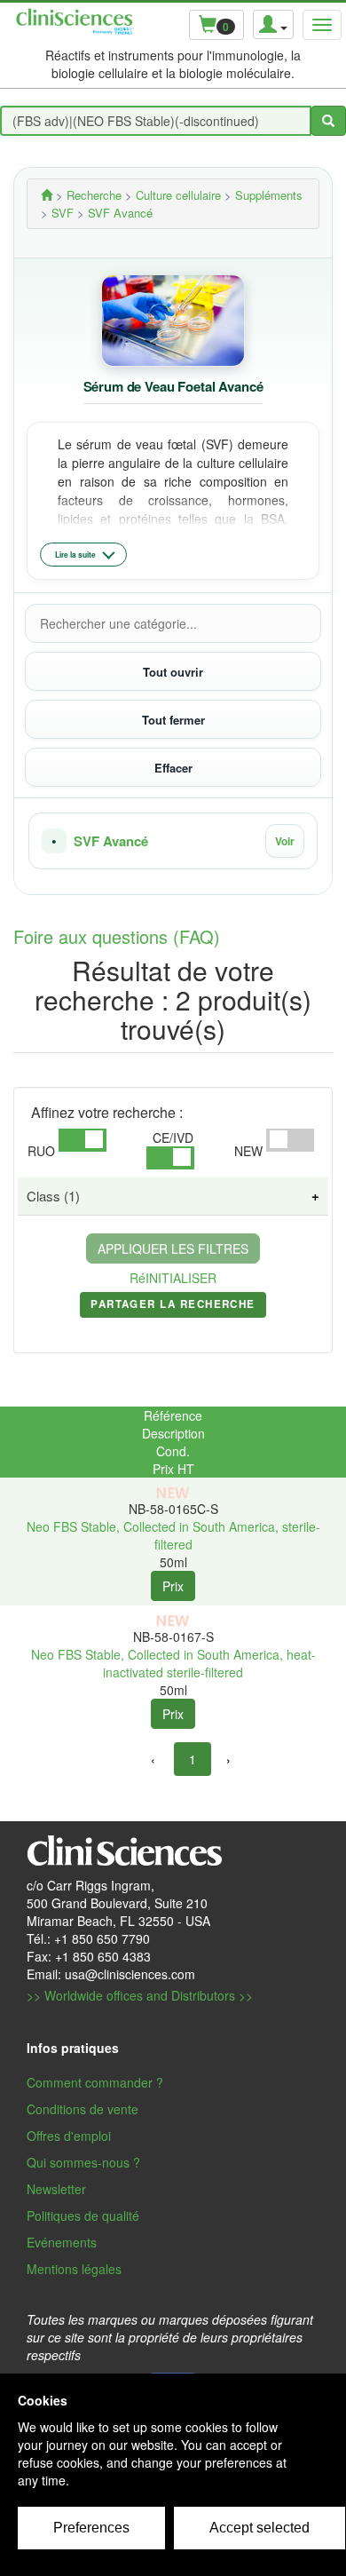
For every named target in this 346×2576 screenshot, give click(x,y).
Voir (285, 841)
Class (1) (53, 1196)
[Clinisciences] (47, 195)
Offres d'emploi (69, 2136)
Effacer (173, 768)
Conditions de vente (83, 2109)
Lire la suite (75, 555)
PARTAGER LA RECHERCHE (173, 1307)
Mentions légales (74, 2269)
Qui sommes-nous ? (83, 2162)
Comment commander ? (95, 2082)
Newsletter (56, 2189)
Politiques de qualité (83, 2215)
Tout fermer (173, 720)
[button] (173, 841)
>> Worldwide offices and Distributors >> (140, 1995)
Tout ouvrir (173, 672)
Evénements (62, 2242)
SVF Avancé (111, 841)
